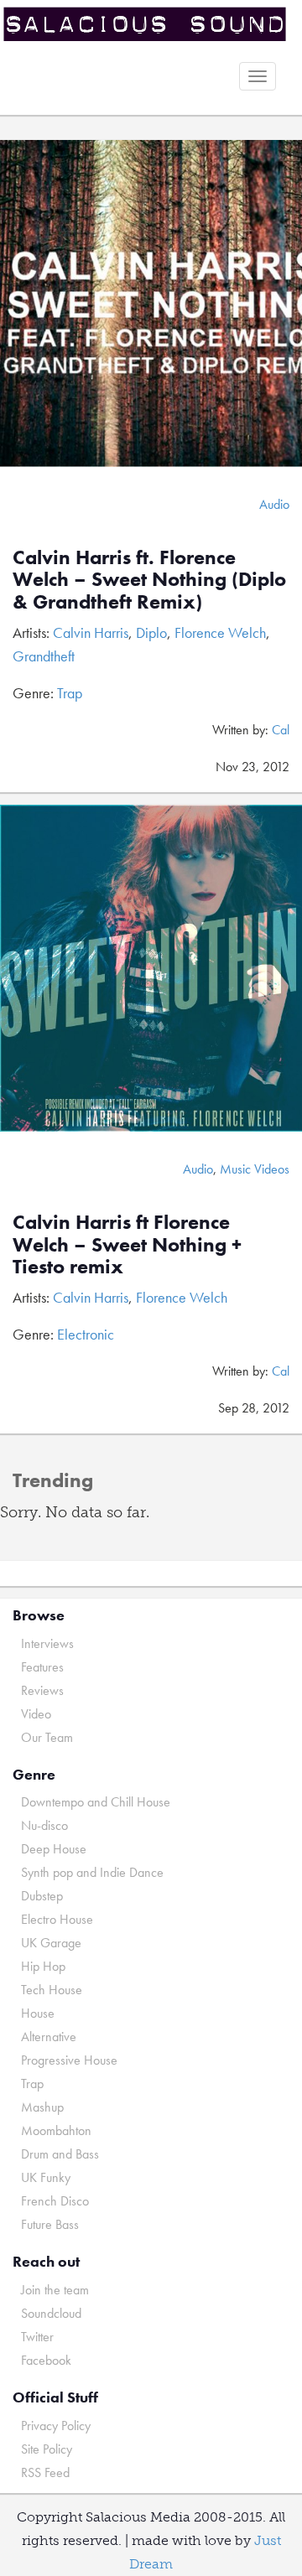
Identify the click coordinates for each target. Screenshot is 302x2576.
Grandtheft (44, 656)
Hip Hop (43, 1966)
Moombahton (56, 2130)
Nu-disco (44, 1825)
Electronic (86, 1334)
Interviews (47, 1643)
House (38, 2013)
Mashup (42, 2107)
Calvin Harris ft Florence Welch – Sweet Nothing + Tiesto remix (127, 1244)
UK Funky (46, 2177)
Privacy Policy (56, 2426)
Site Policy (47, 2449)
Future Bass (50, 2224)
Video (36, 1714)
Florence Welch (220, 632)
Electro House (57, 1919)
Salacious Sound (145, 27)
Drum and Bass (60, 2154)
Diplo (151, 632)
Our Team (47, 1737)
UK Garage (51, 1943)
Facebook (46, 2360)
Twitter (37, 2337)
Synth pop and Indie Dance (92, 1872)
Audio (274, 504)
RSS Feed (45, 2472)
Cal (281, 730)
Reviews (42, 1690)
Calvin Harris (91, 632)
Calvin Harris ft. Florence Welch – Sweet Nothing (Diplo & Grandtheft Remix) (149, 579)
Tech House (52, 1990)
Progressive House (69, 2060)
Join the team (55, 2290)
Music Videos (255, 1169)
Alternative (49, 2037)
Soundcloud (51, 2313)
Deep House (54, 1849)
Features (42, 1667)
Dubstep (42, 1896)
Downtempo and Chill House (96, 1802)
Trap (70, 693)
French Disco (55, 2201)
